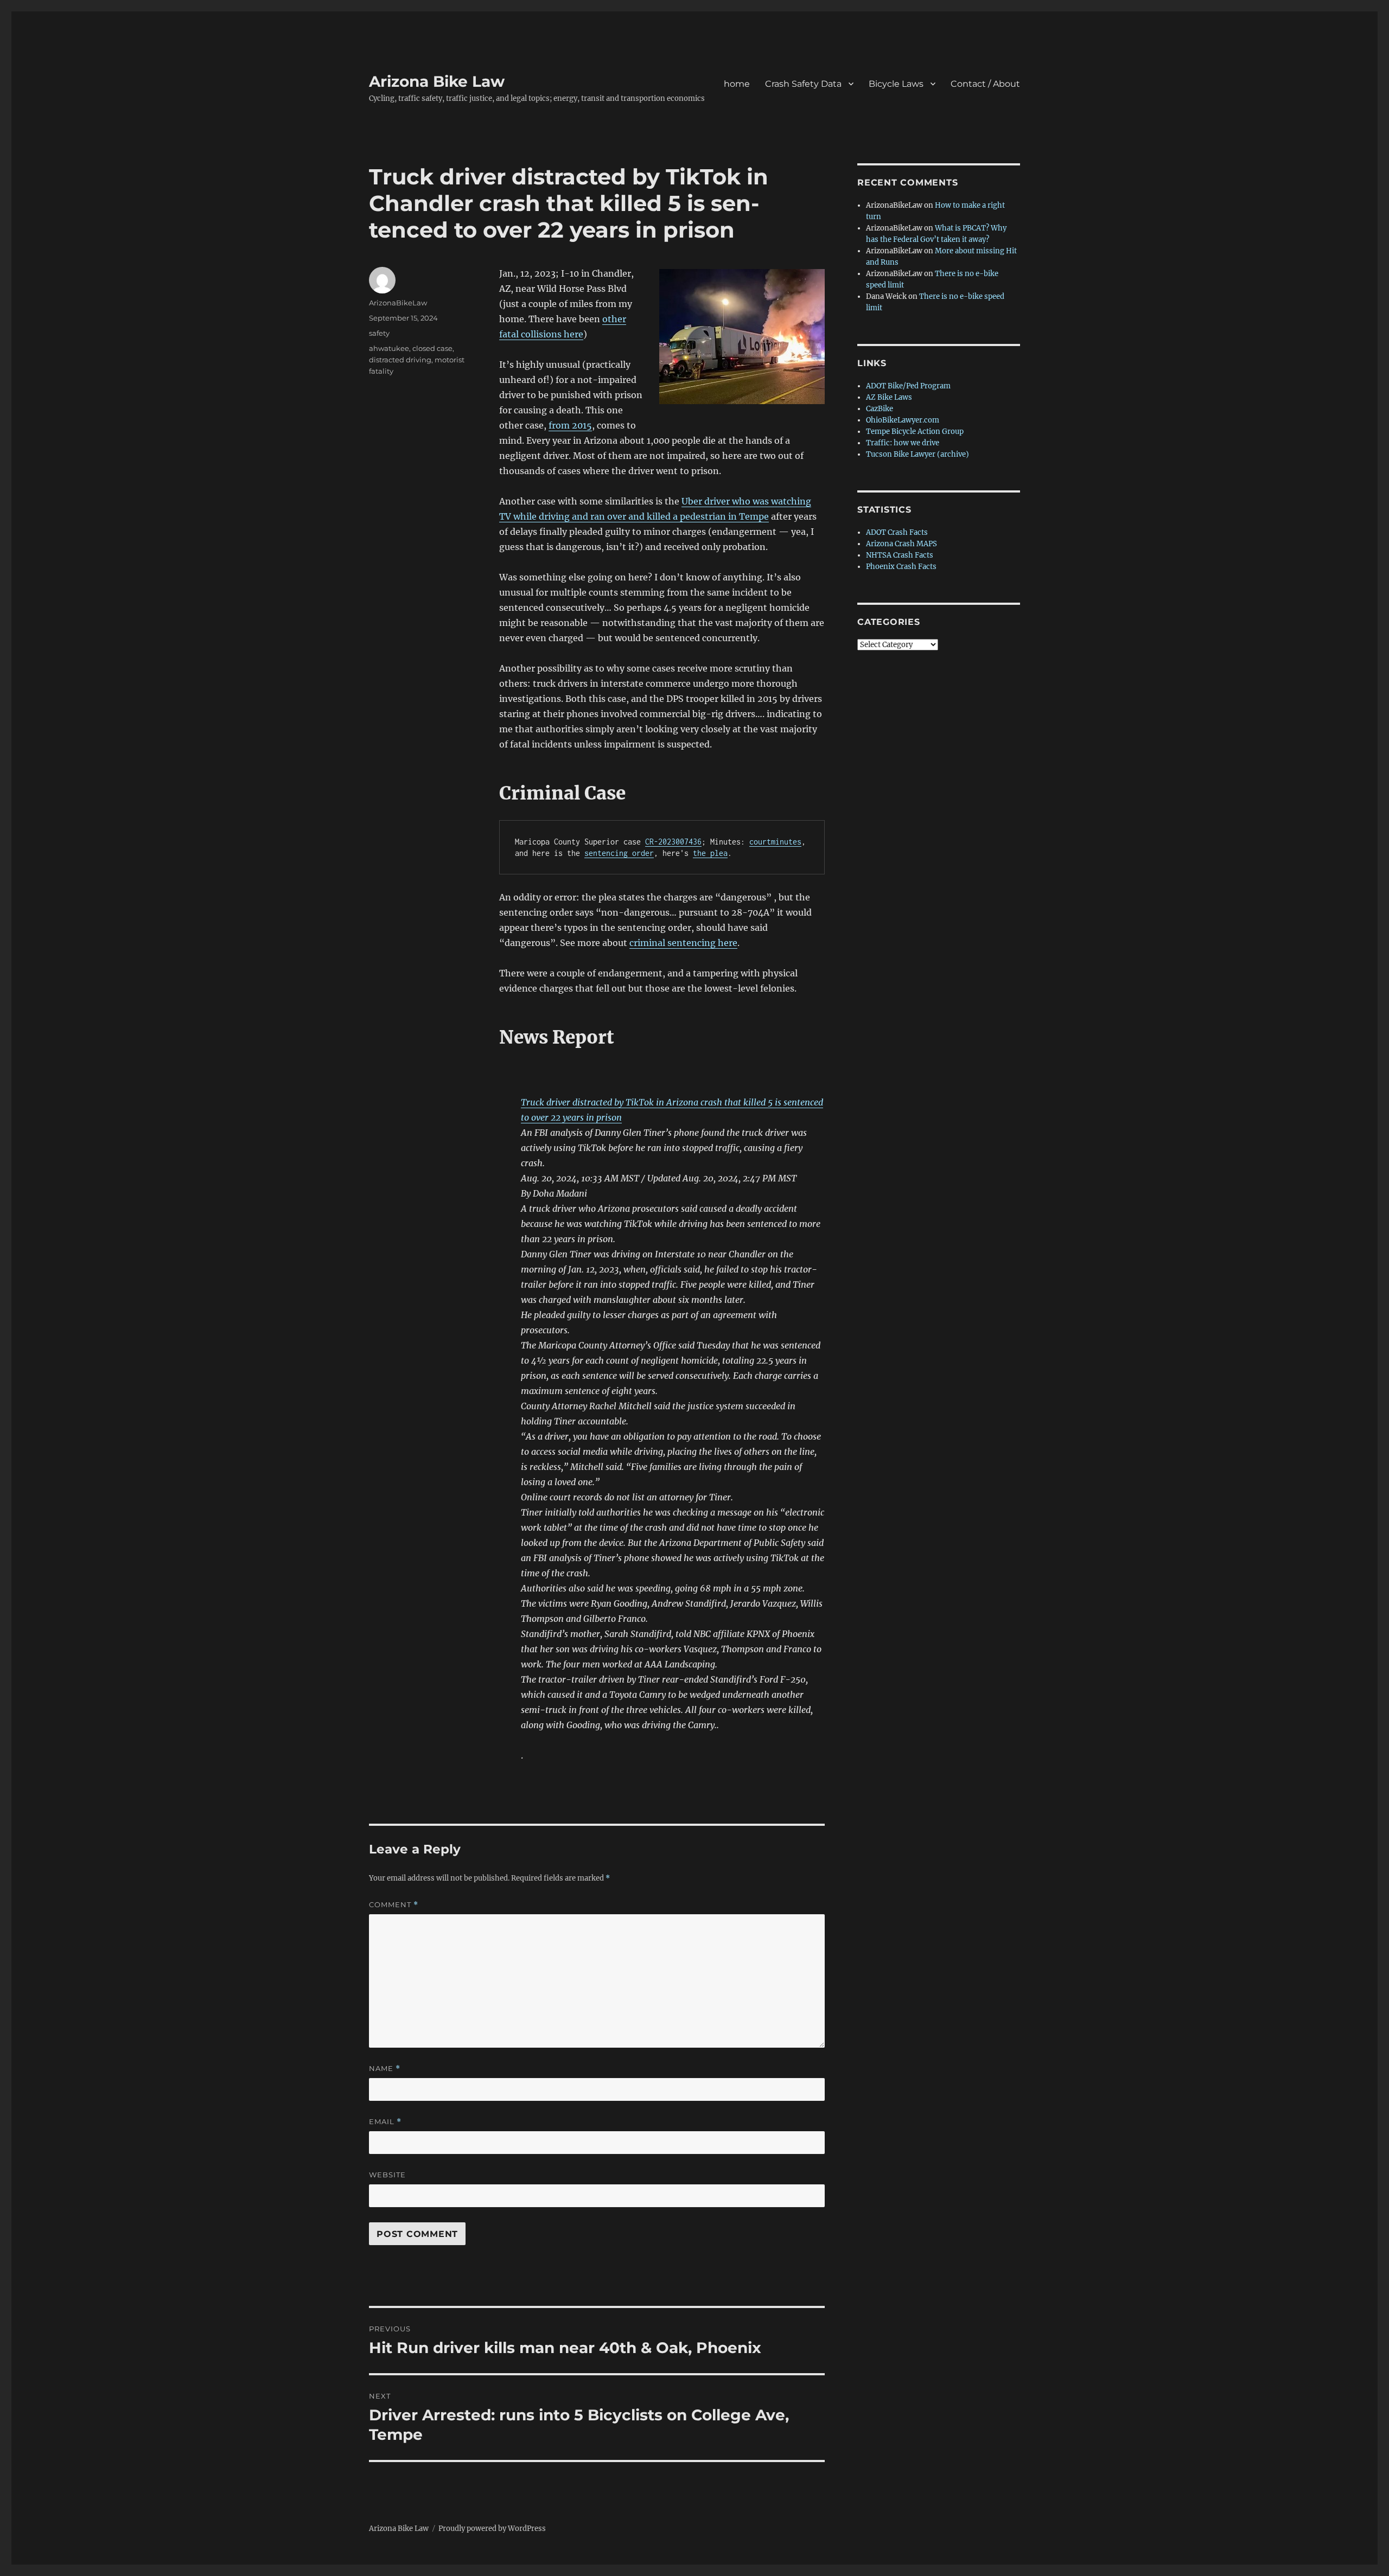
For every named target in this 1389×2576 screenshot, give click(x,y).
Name (385, 2069)
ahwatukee (389, 348)
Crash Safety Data (803, 84)
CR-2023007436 (673, 842)
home (737, 84)
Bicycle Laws (896, 84)
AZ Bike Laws (889, 397)
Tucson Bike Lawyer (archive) (917, 454)
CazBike (880, 409)
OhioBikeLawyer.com (903, 420)
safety (379, 333)
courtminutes (775, 842)
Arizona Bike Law (437, 81)
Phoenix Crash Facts (901, 567)
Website (387, 2175)
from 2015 (570, 425)
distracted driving (400, 360)
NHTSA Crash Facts (900, 555)
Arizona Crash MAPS (901, 544)
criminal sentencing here (683, 943)
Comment (394, 1905)
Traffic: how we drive (903, 443)
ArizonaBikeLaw (398, 303)
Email (385, 2122)
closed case (432, 348)
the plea (710, 853)
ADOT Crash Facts (897, 532)
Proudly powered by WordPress (492, 2529)
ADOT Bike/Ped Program (908, 386)
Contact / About (985, 84)
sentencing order (619, 853)
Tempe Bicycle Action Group (915, 432)
